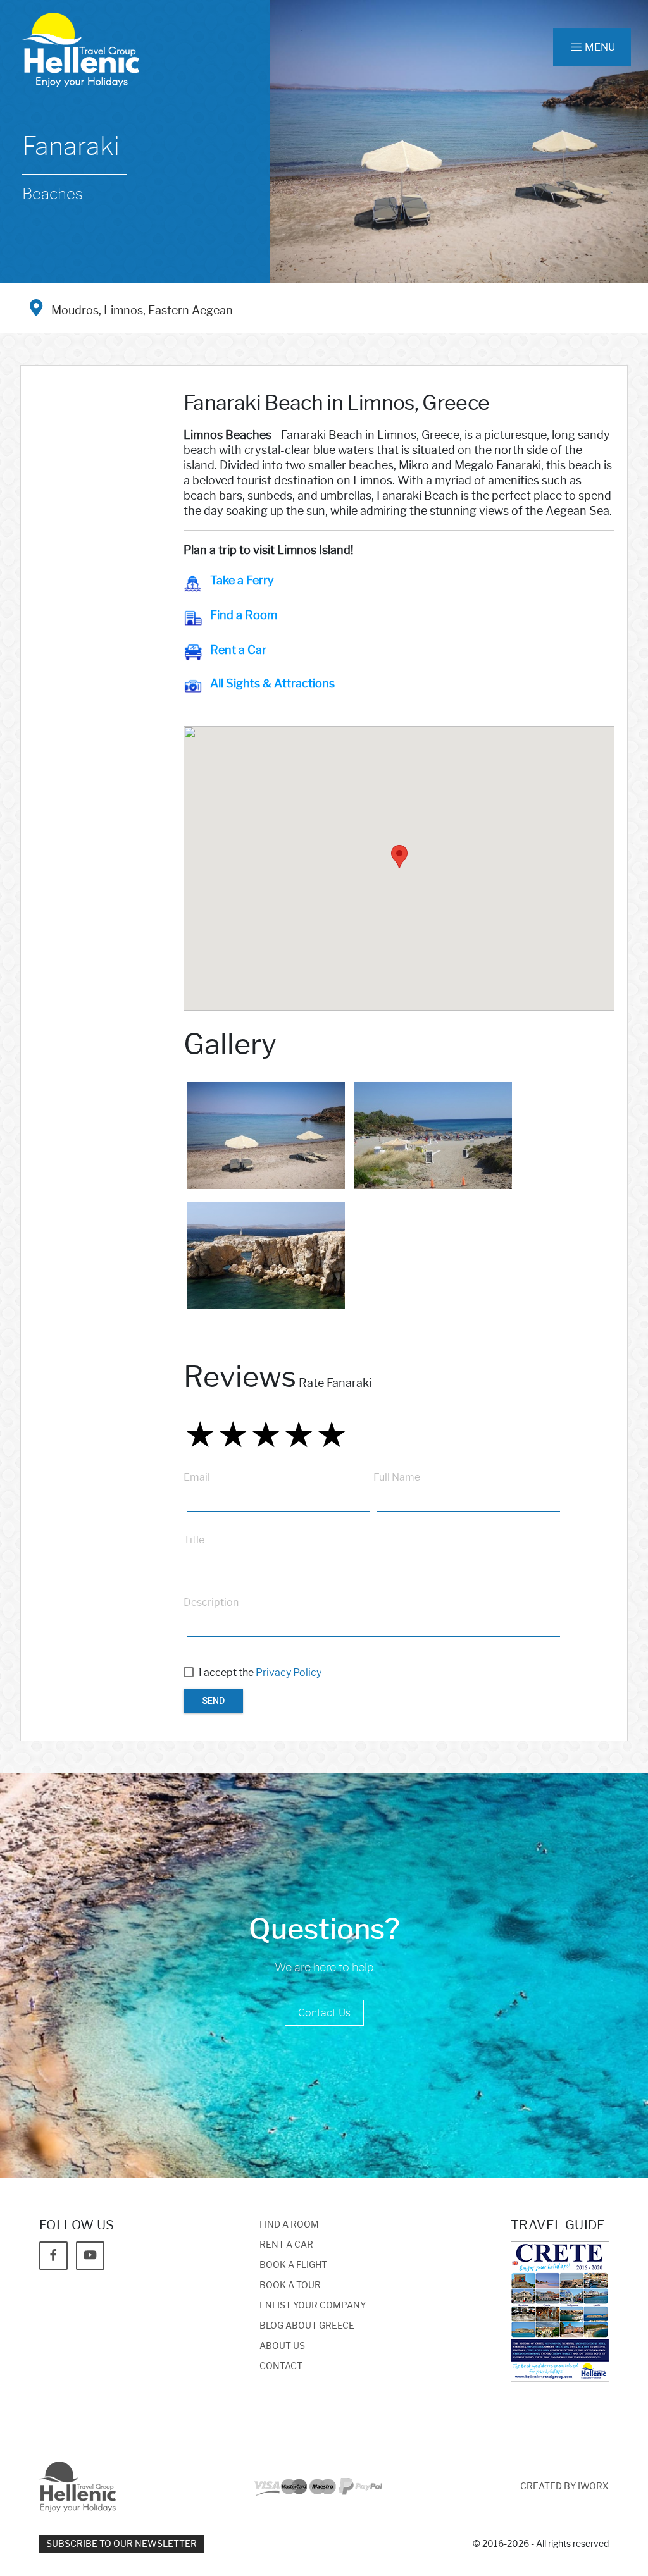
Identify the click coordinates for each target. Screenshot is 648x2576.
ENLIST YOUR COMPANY (313, 2306)
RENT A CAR (286, 2245)
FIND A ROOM (289, 2225)
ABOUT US (282, 2346)
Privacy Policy (289, 1673)
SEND (213, 1701)
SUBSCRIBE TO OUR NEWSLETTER (121, 2544)
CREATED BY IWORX (564, 2487)
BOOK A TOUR (290, 2285)
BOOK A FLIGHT (293, 2265)
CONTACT (281, 2366)
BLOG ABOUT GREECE (307, 2326)
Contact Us (324, 2013)
